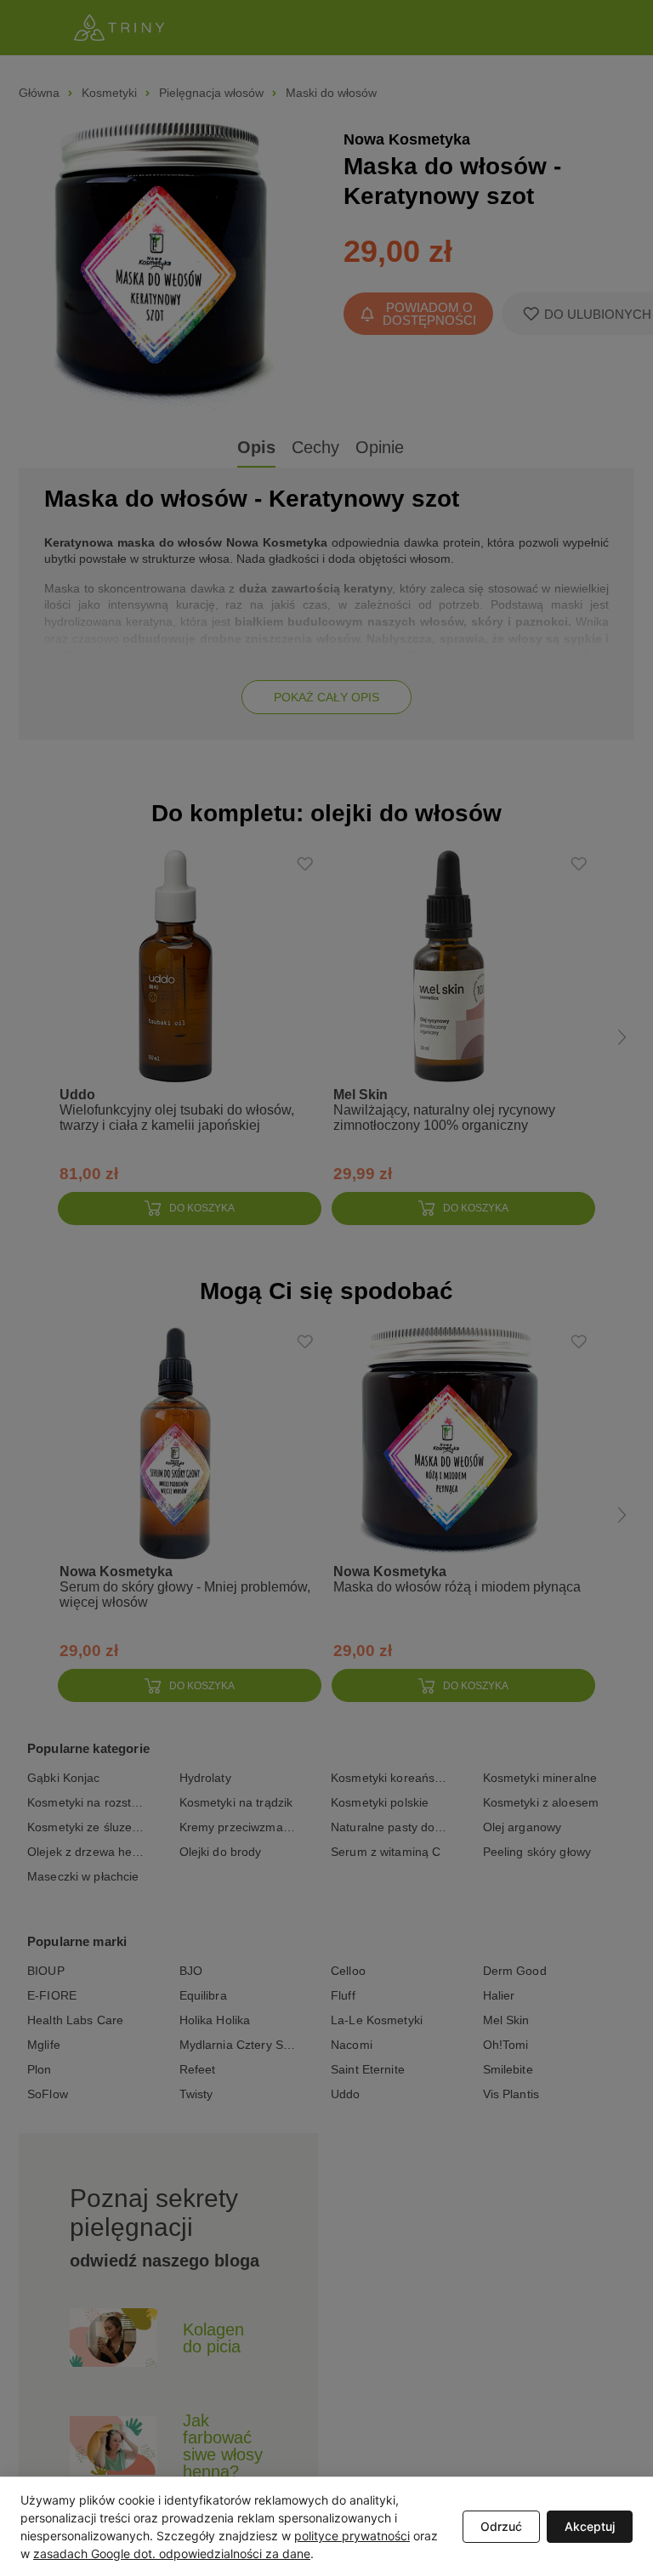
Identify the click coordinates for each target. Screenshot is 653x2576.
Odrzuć (501, 2526)
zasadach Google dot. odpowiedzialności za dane (172, 2553)
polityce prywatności (352, 2536)
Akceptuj (590, 2526)
